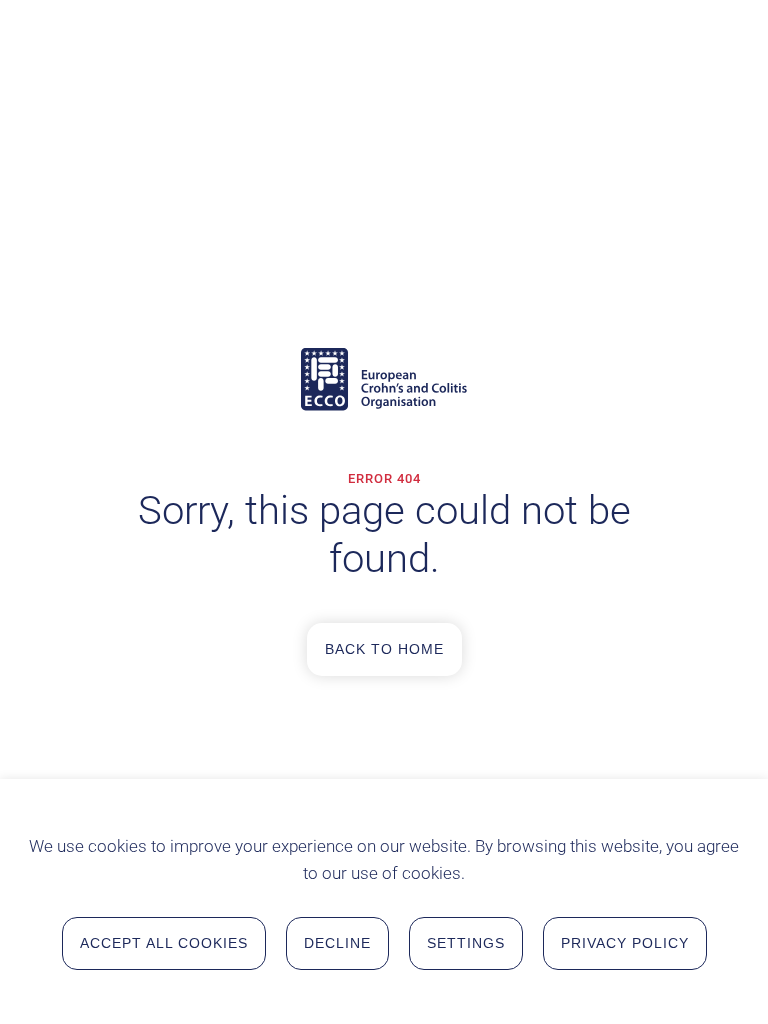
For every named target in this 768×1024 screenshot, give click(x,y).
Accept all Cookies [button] (164, 943)
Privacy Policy (625, 943)
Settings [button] (466, 943)
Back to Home (384, 649)
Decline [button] (337, 943)
